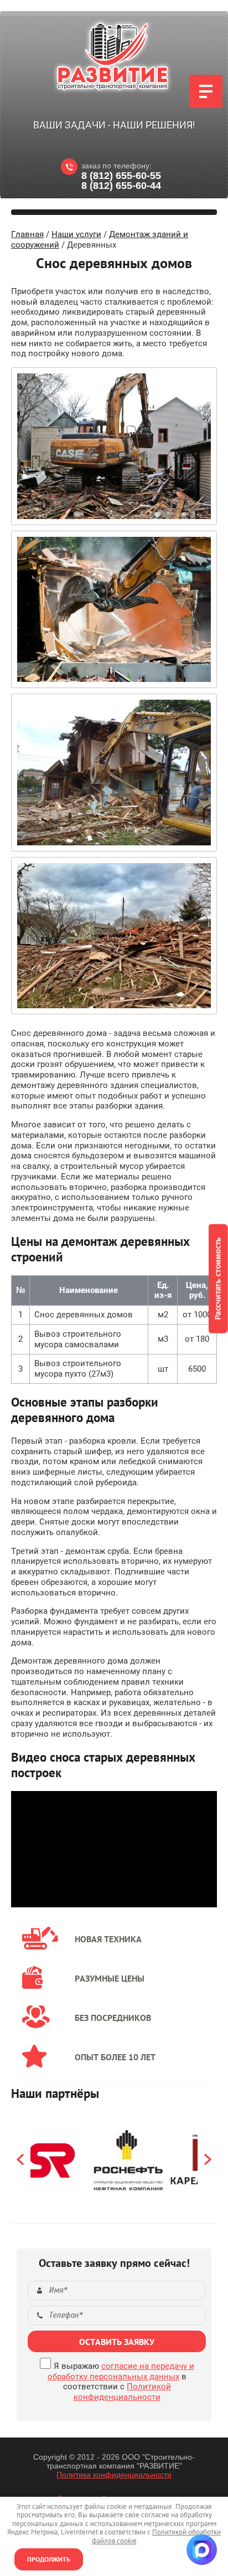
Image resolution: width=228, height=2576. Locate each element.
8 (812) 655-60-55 (121, 176)
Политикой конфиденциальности (122, 2392)
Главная (27, 234)
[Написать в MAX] (202, 2550)
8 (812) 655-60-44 (121, 186)
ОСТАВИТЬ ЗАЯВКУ (117, 2342)
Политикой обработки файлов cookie (157, 2536)
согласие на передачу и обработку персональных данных (121, 2371)
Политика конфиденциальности (114, 2475)
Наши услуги (76, 234)
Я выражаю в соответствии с (121, 2382)
